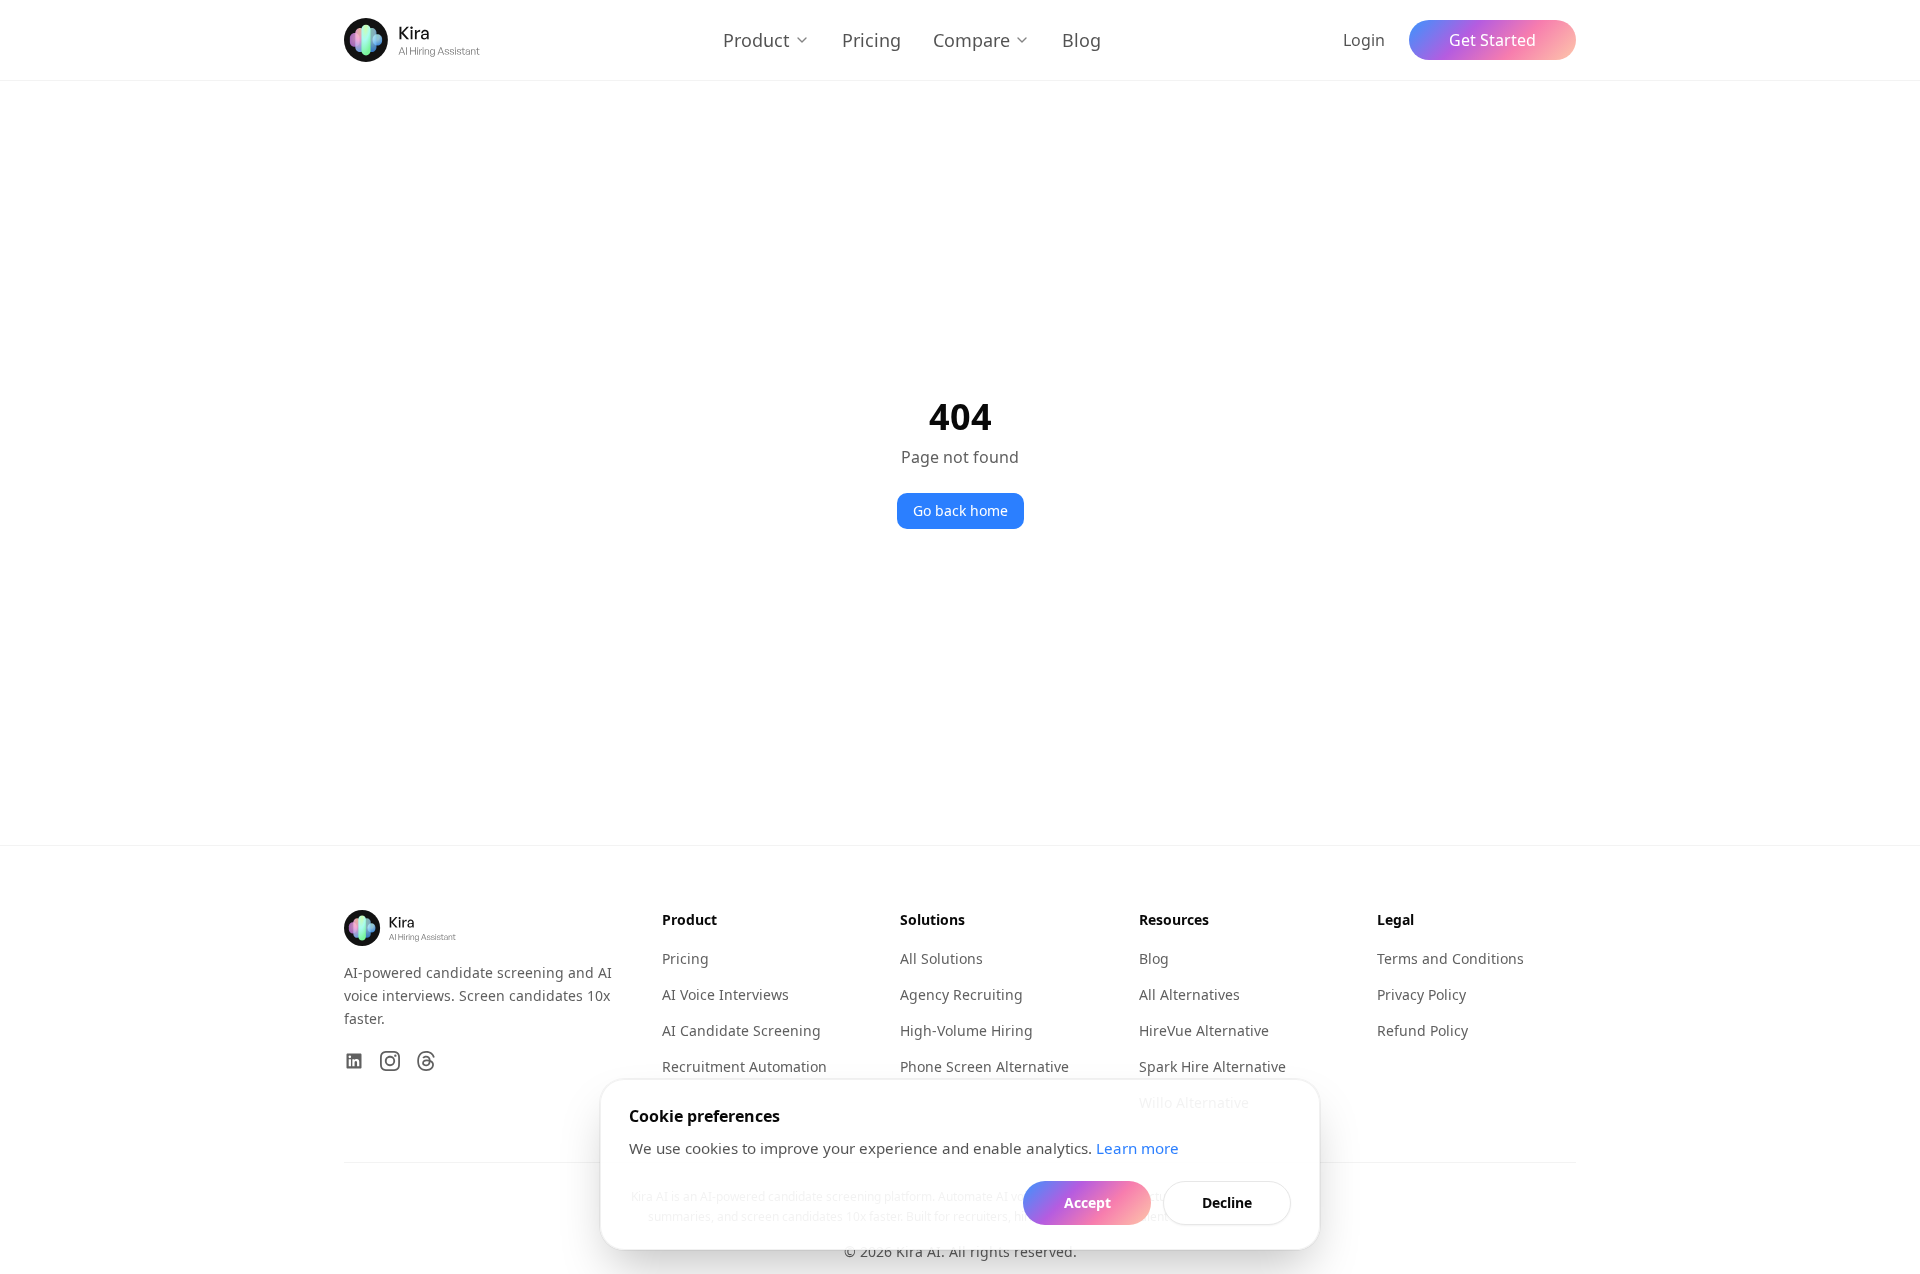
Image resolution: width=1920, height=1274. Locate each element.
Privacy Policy (1421, 994)
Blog (1081, 40)
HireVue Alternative (1204, 1030)
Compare (971, 40)
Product (756, 40)
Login (1364, 40)
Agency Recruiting (961, 994)
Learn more (1137, 1148)
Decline (1227, 1202)
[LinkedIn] (354, 1061)
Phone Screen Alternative (984, 1066)
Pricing (871, 40)
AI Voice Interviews (725, 994)
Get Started (1492, 40)
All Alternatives (1189, 994)
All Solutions (941, 958)
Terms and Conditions (1450, 958)
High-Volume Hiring (966, 1030)
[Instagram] (390, 1061)
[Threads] (426, 1061)
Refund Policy (1422, 1030)
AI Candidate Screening (741, 1030)
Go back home (960, 510)
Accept (1087, 1202)
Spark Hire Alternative (1212, 1066)
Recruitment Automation (744, 1066)
